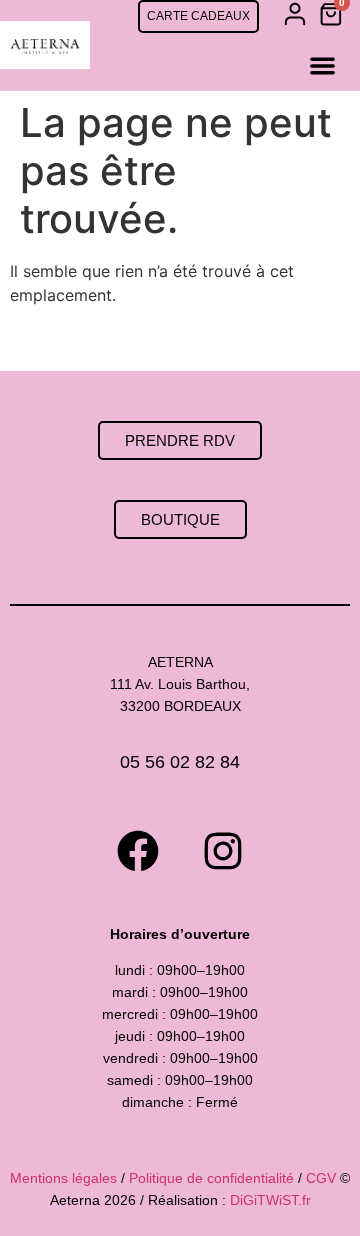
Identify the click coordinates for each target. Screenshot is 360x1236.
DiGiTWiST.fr (270, 1200)
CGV (321, 1178)
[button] (322, 65)
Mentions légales (63, 1178)
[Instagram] (223, 851)
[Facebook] (138, 851)
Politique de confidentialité (211, 1178)
